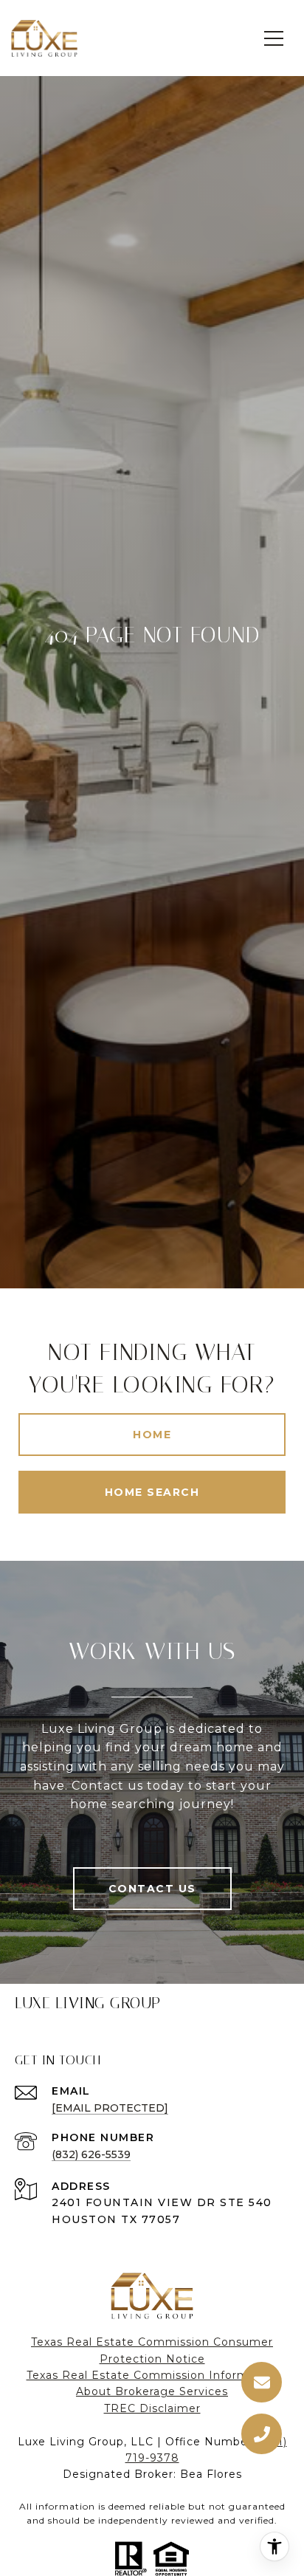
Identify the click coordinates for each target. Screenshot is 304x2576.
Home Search (152, 1492)
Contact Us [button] (152, 1889)
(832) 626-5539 (91, 2154)
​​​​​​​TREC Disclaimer (152, 2408)
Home (152, 1435)
